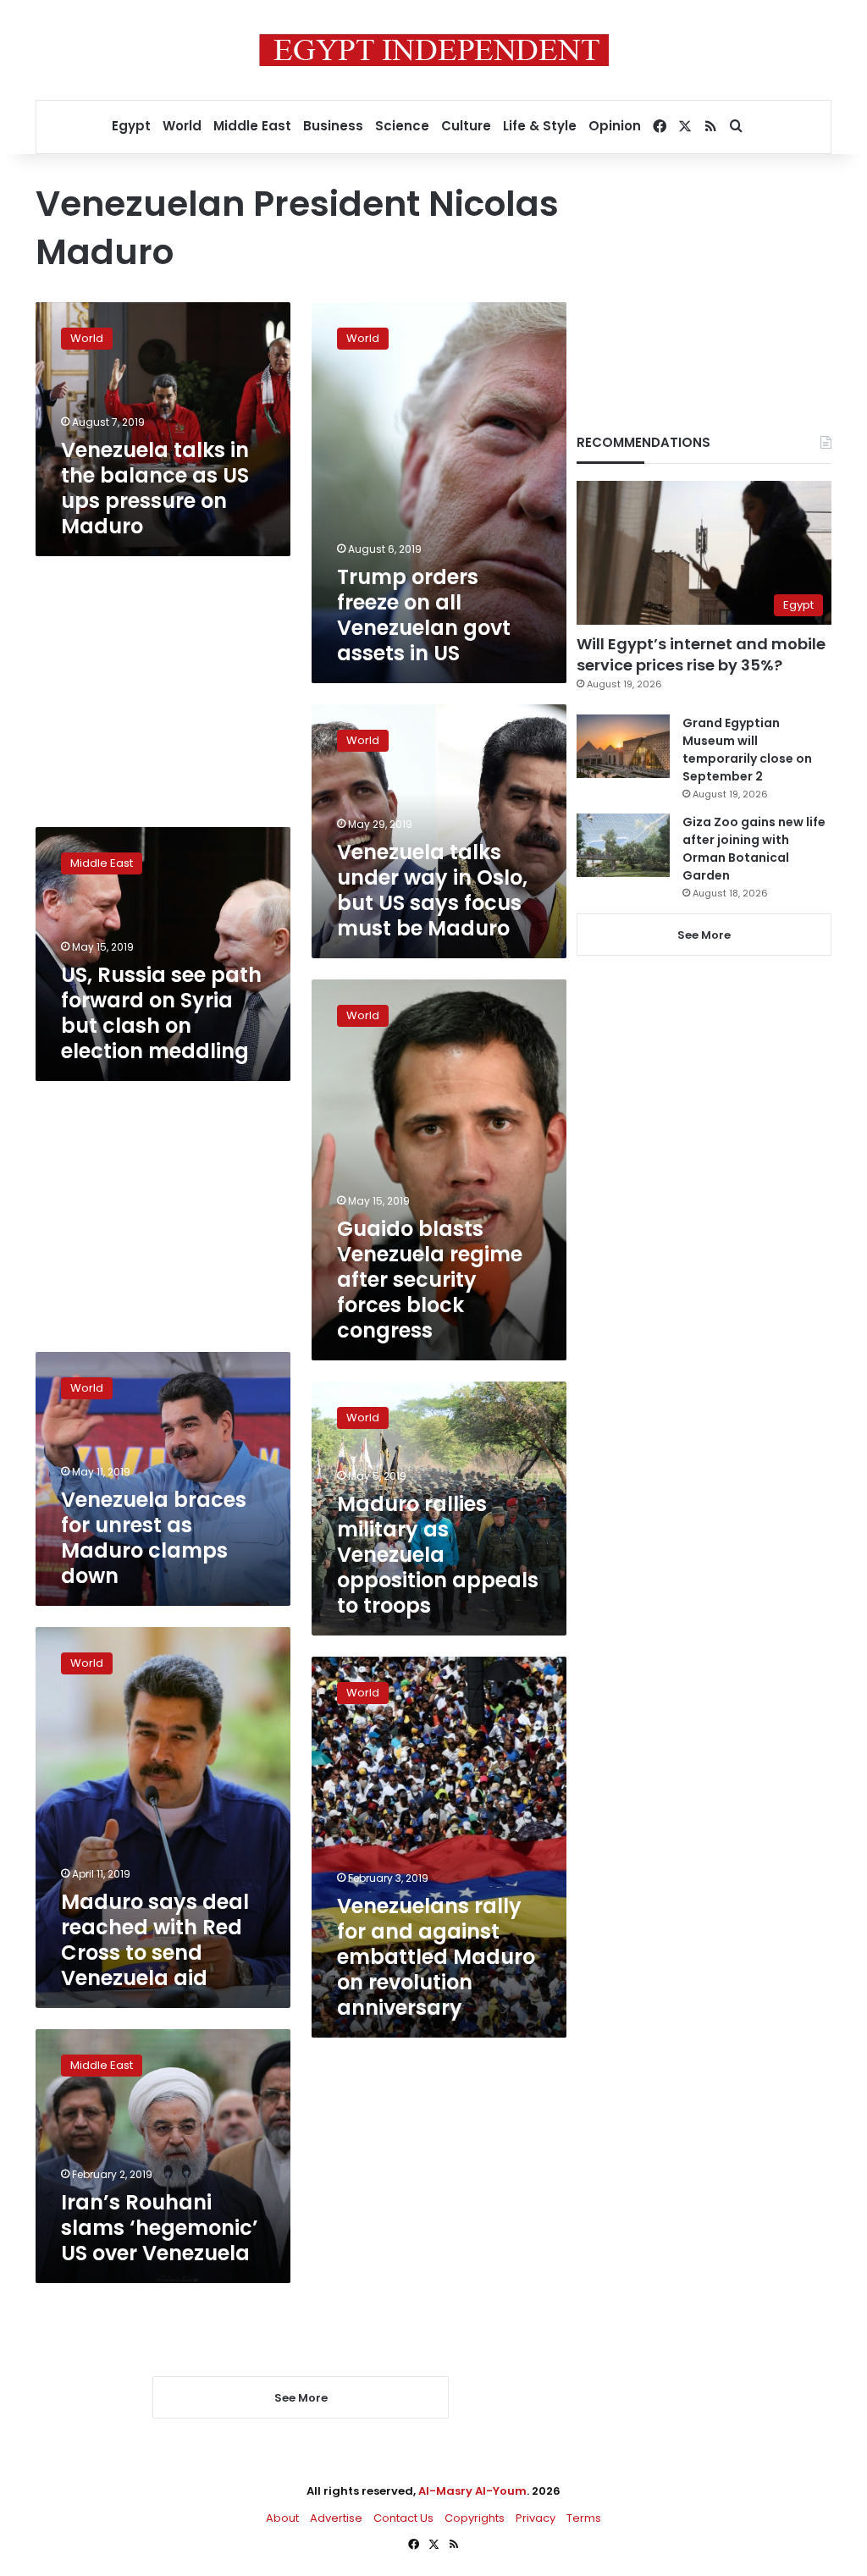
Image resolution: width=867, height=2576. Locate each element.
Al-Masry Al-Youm (472, 2491)
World (182, 126)
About (282, 2518)
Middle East (252, 126)
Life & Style (540, 126)
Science (402, 126)
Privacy (536, 2518)
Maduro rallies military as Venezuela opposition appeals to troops (438, 1555)
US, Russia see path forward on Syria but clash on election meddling (161, 1013)
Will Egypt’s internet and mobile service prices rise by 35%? (701, 654)
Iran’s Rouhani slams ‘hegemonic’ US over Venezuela (160, 2228)
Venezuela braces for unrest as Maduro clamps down (154, 1538)
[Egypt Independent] (434, 50)
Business (333, 126)
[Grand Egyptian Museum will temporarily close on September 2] (623, 746)
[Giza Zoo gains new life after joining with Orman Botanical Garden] (623, 845)
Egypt (131, 126)
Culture (466, 126)
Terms (584, 2518)
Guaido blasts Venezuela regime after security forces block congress (430, 1280)
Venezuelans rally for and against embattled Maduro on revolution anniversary (436, 1957)
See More (704, 935)
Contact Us (403, 2518)
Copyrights (475, 2518)
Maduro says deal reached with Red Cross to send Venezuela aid (155, 1940)
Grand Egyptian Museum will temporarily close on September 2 (747, 750)
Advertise (336, 2518)
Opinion (615, 126)
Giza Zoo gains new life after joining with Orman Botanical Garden (754, 849)
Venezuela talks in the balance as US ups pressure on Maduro (155, 488)
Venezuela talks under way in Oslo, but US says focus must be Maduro (432, 890)
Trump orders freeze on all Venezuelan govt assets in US (424, 615)
